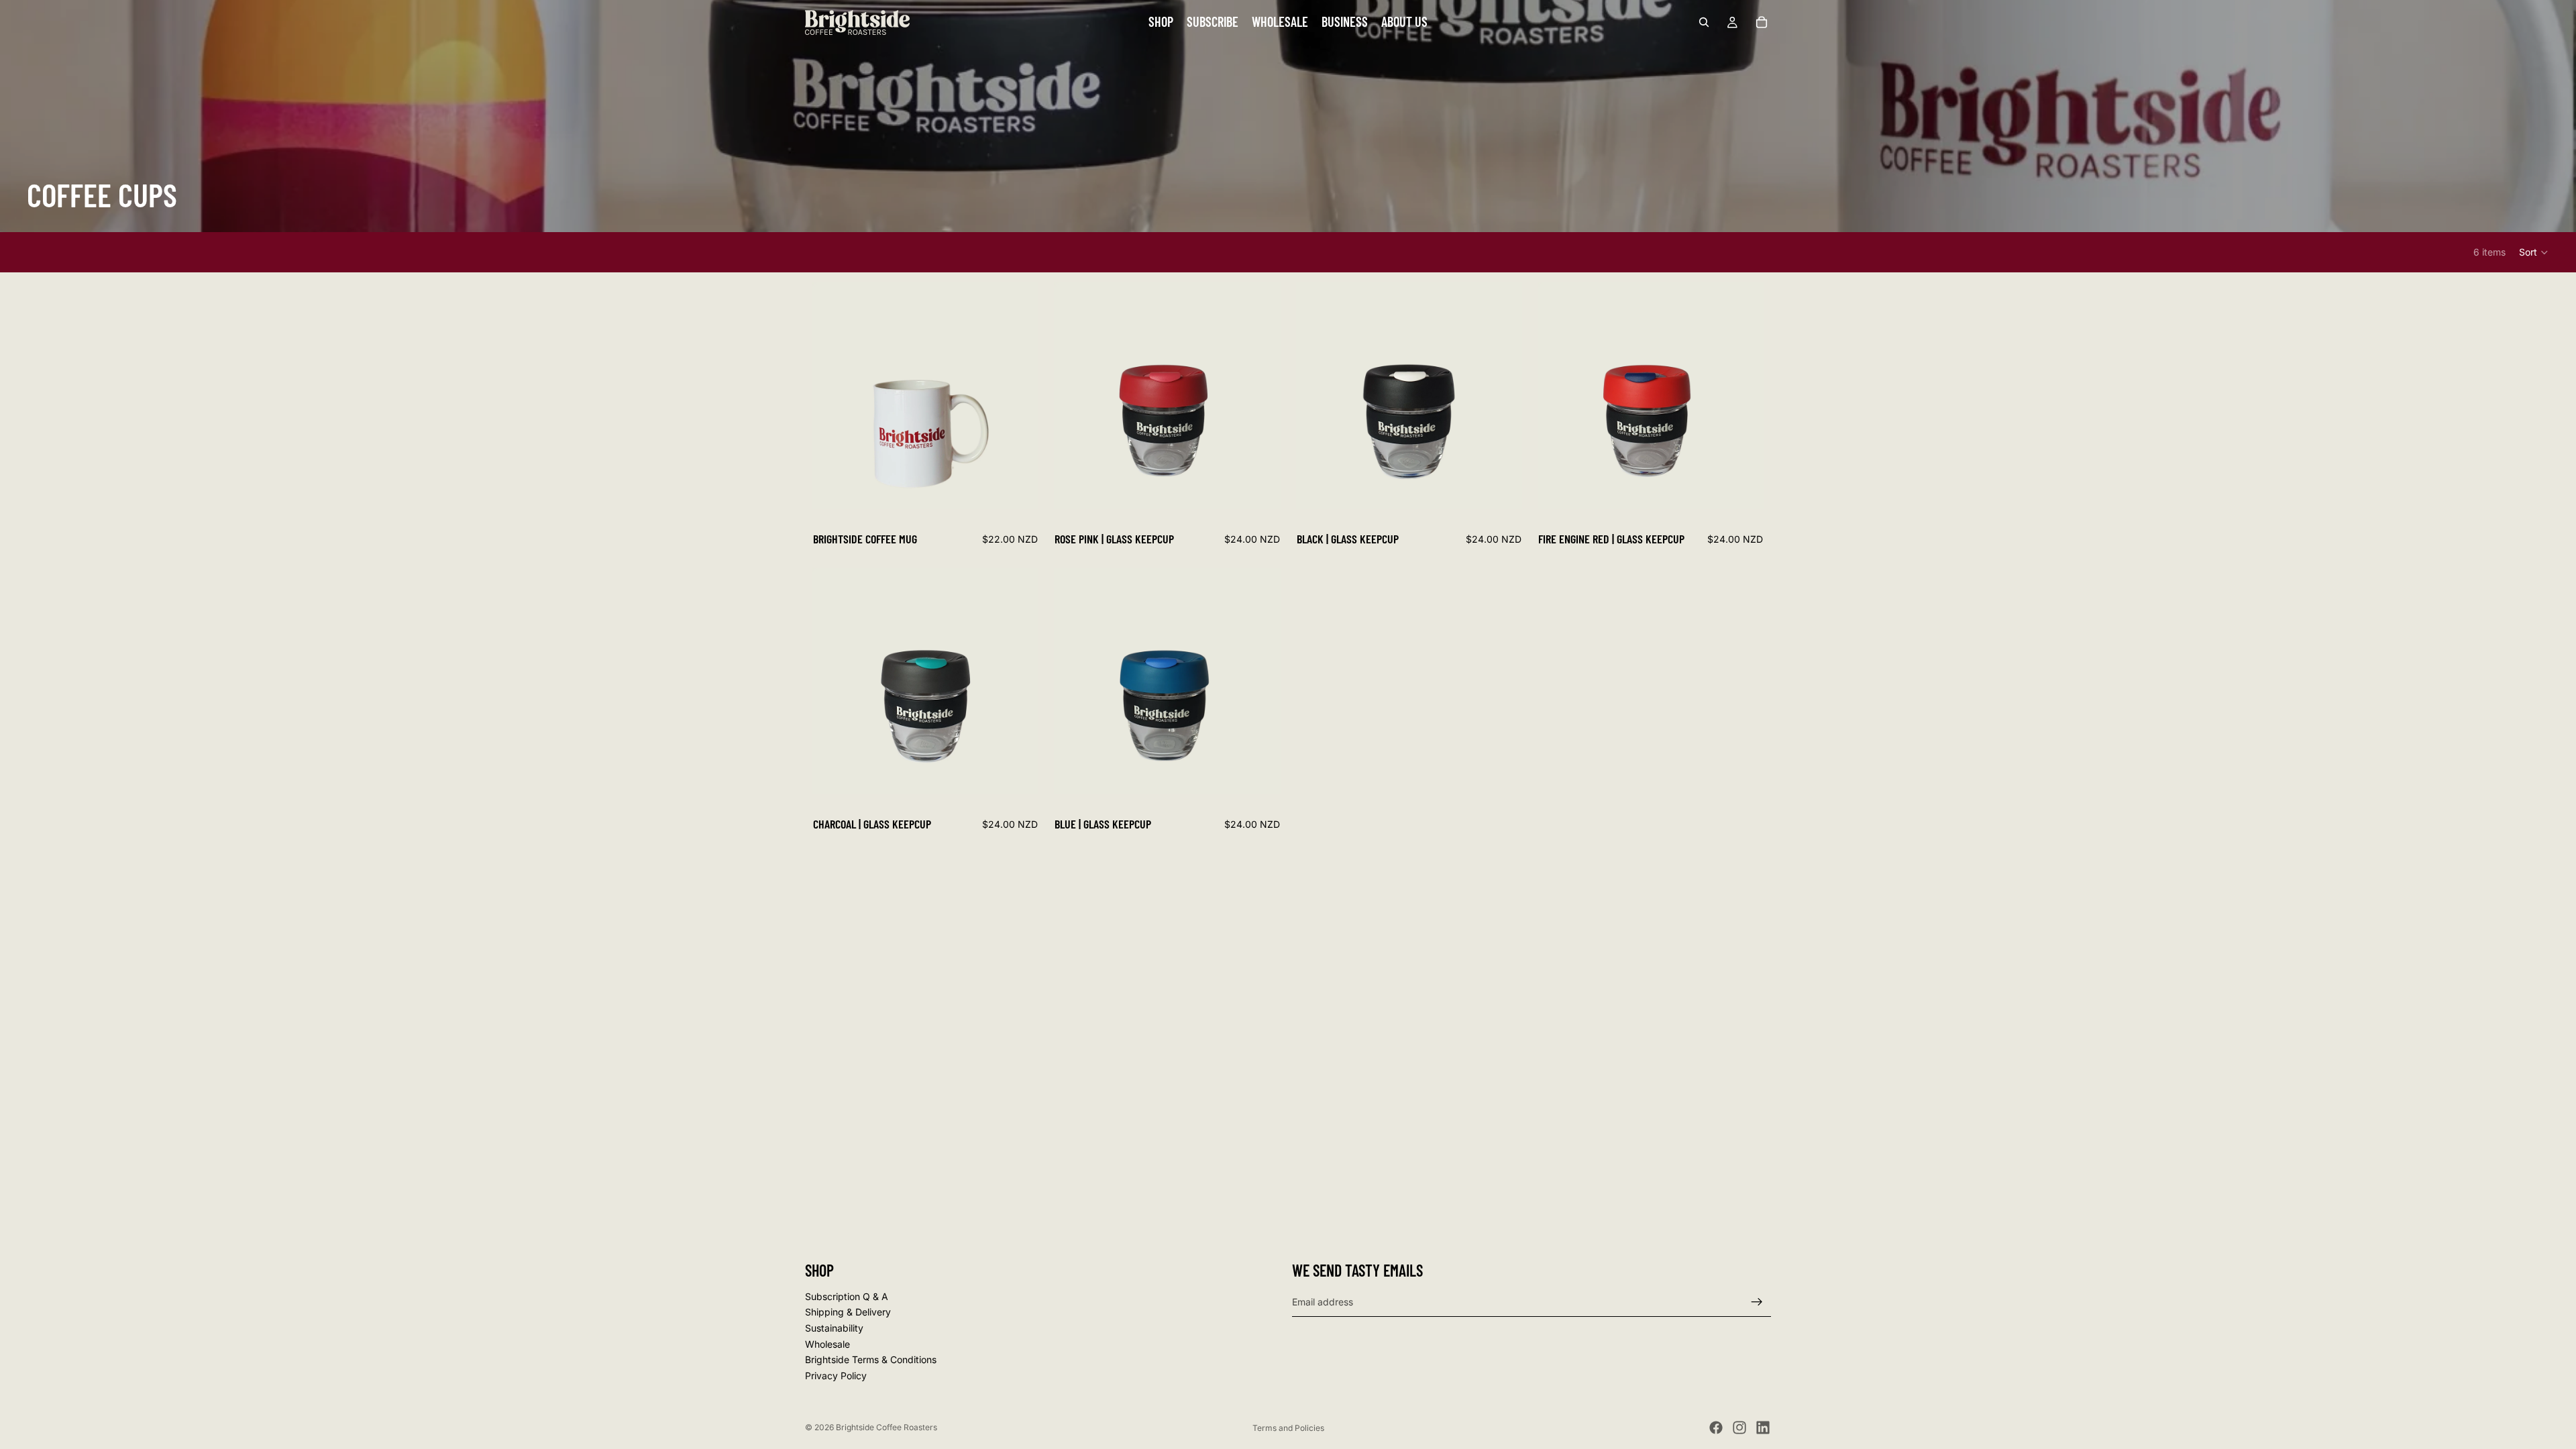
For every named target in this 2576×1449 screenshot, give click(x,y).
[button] (2534, 252)
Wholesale (827, 1343)
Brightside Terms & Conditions (871, 1359)
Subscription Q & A (847, 1296)
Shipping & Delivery (848, 1312)
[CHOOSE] (1260, 488)
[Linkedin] (1763, 1428)
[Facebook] (1716, 1428)
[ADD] (1018, 488)
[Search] (1704, 22)
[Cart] (1762, 22)
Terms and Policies (1288, 1428)
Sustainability (834, 1328)
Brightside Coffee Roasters (887, 1427)
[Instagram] (1739, 1428)
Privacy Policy (836, 1375)
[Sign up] (1757, 1301)
